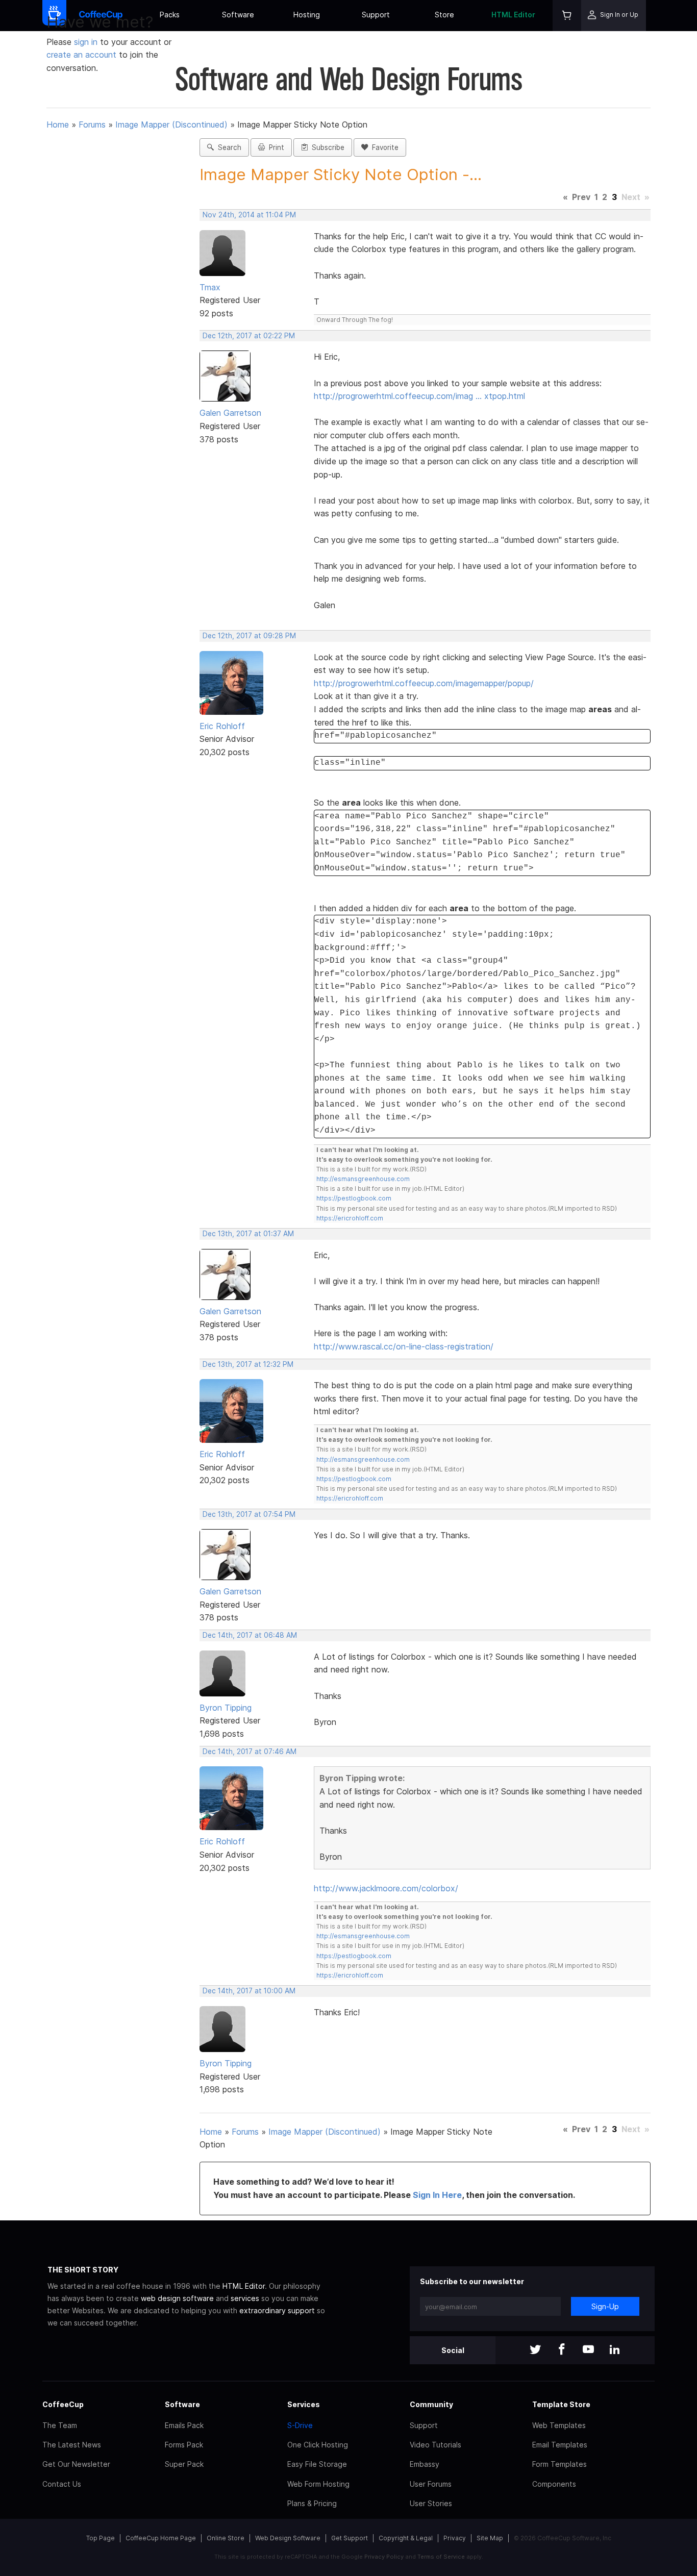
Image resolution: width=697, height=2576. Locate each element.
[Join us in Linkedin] (615, 2350)
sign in (87, 42)
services (245, 2298)
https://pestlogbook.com (354, 1198)
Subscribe (326, 147)
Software (238, 15)
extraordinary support (277, 2310)
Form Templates (559, 2464)
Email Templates (560, 2445)
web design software (177, 2298)
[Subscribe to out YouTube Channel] (588, 2350)
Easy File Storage (317, 2464)
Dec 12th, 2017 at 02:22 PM (249, 336)
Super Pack (184, 2464)
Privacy (455, 2538)
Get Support (350, 2538)
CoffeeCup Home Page (161, 2538)
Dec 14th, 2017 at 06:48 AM (250, 1635)
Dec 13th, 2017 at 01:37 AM (248, 1234)
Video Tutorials (435, 2445)
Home (58, 124)
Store (444, 15)
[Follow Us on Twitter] (535, 2350)
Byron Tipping (226, 1708)
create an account (81, 55)
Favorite (383, 147)
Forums (92, 124)
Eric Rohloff (222, 726)
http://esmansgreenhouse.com (363, 1179)
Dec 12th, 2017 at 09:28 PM (249, 636)
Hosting (307, 15)
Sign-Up (605, 2306)
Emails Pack (184, 2425)
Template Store (561, 2404)
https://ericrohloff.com (350, 1218)
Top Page (101, 2538)
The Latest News (72, 2445)
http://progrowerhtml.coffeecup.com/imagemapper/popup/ (424, 683)
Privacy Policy (384, 2557)
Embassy (425, 2464)
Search (228, 147)
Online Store (226, 2538)
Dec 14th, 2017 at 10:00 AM (249, 1991)
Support (376, 15)
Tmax (210, 287)
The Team (60, 2425)
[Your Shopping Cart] (567, 16)
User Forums (431, 2484)
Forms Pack (184, 2445)
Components (554, 2484)
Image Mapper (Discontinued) (171, 124)
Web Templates (559, 2425)
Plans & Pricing (312, 2503)
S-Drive (300, 2425)
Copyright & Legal (406, 2538)
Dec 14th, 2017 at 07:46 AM (250, 1752)
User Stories (431, 2503)
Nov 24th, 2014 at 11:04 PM (249, 215)
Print (275, 147)
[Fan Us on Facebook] (562, 2350)
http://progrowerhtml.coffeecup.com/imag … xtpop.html (419, 396)
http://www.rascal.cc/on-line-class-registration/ (404, 1346)
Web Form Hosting (318, 2484)
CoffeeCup (63, 2404)
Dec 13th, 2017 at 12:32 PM (248, 1364)
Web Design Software (288, 2538)
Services (304, 2404)
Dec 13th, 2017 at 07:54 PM (249, 1514)
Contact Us (62, 2484)
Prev (581, 197)
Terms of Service (441, 2557)
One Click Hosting (318, 2445)
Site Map (490, 2538)
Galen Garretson (230, 413)
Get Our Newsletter (76, 2464)
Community (431, 2404)
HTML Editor (513, 15)
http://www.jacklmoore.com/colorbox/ (386, 1888)
